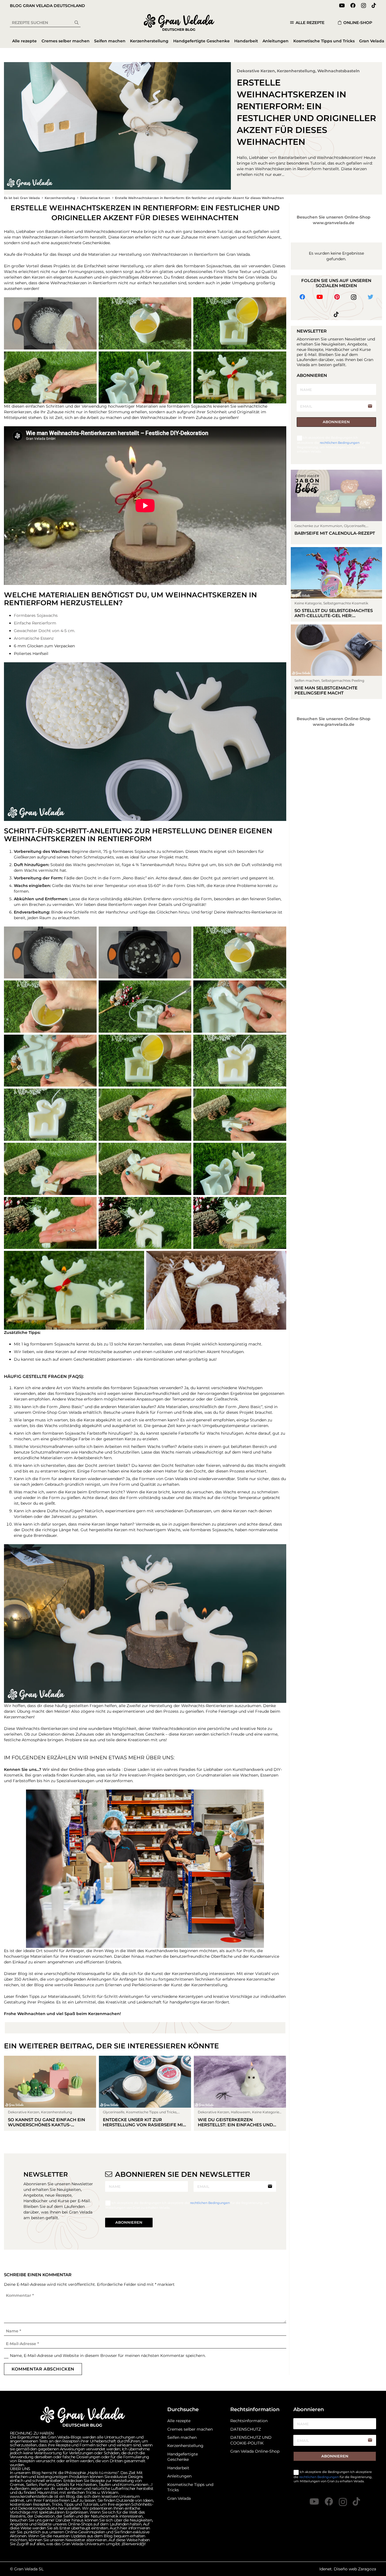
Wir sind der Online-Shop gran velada (82, 1769)
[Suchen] (77, 23)
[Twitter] (370, 297)
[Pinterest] (337, 297)
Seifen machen (182, 2437)
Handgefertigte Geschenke (183, 2457)
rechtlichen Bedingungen (210, 2203)
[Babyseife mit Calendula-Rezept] (337, 507)
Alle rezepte (179, 2421)
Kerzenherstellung (296, 71)
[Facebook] (353, 5)
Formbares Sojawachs (36, 615)
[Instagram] (364, 6)
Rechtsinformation (249, 2421)
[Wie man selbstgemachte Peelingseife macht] (337, 662)
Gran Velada (179, 2498)
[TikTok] (374, 5)
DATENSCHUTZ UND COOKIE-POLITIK (251, 2440)
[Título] (356, 2501)
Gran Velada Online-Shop (255, 2451)
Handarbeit (178, 2468)
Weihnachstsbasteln (339, 71)
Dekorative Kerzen (256, 71)
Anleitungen (179, 2476)
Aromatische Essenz (34, 638)
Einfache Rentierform (35, 623)
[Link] (179, 23)
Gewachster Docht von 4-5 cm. (45, 631)
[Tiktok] (336, 314)
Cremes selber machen (190, 2429)
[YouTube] (342, 5)
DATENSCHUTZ (246, 2429)
